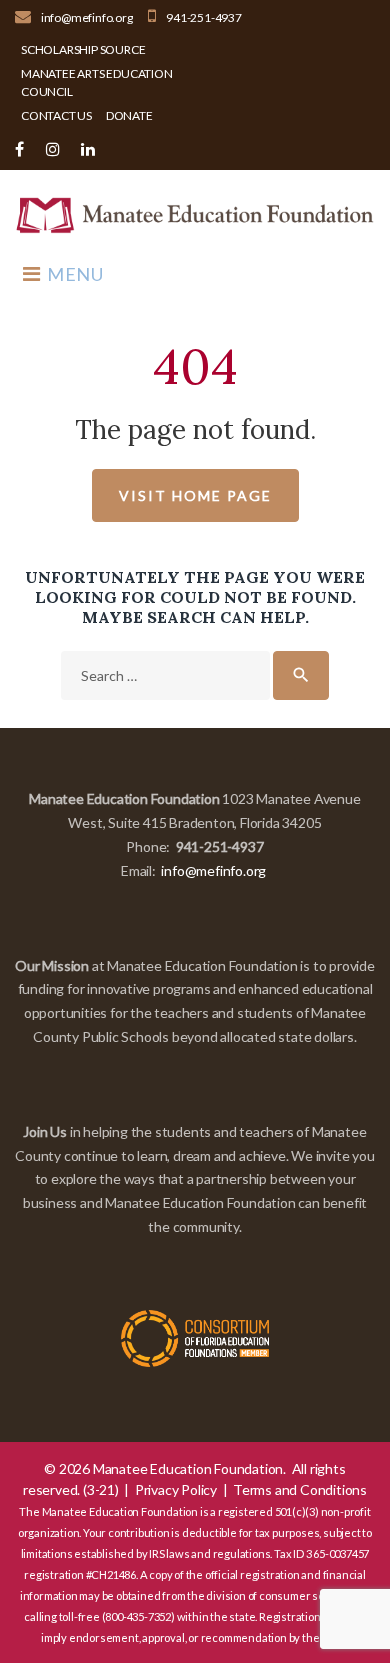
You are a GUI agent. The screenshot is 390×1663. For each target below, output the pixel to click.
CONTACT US (56, 115)
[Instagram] (53, 149)
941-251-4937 (204, 17)
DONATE (129, 115)
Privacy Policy (176, 1489)
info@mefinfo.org (87, 17)
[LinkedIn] (88, 149)
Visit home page (195, 495)
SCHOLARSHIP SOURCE (83, 49)
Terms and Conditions (300, 1489)
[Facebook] (19, 149)
